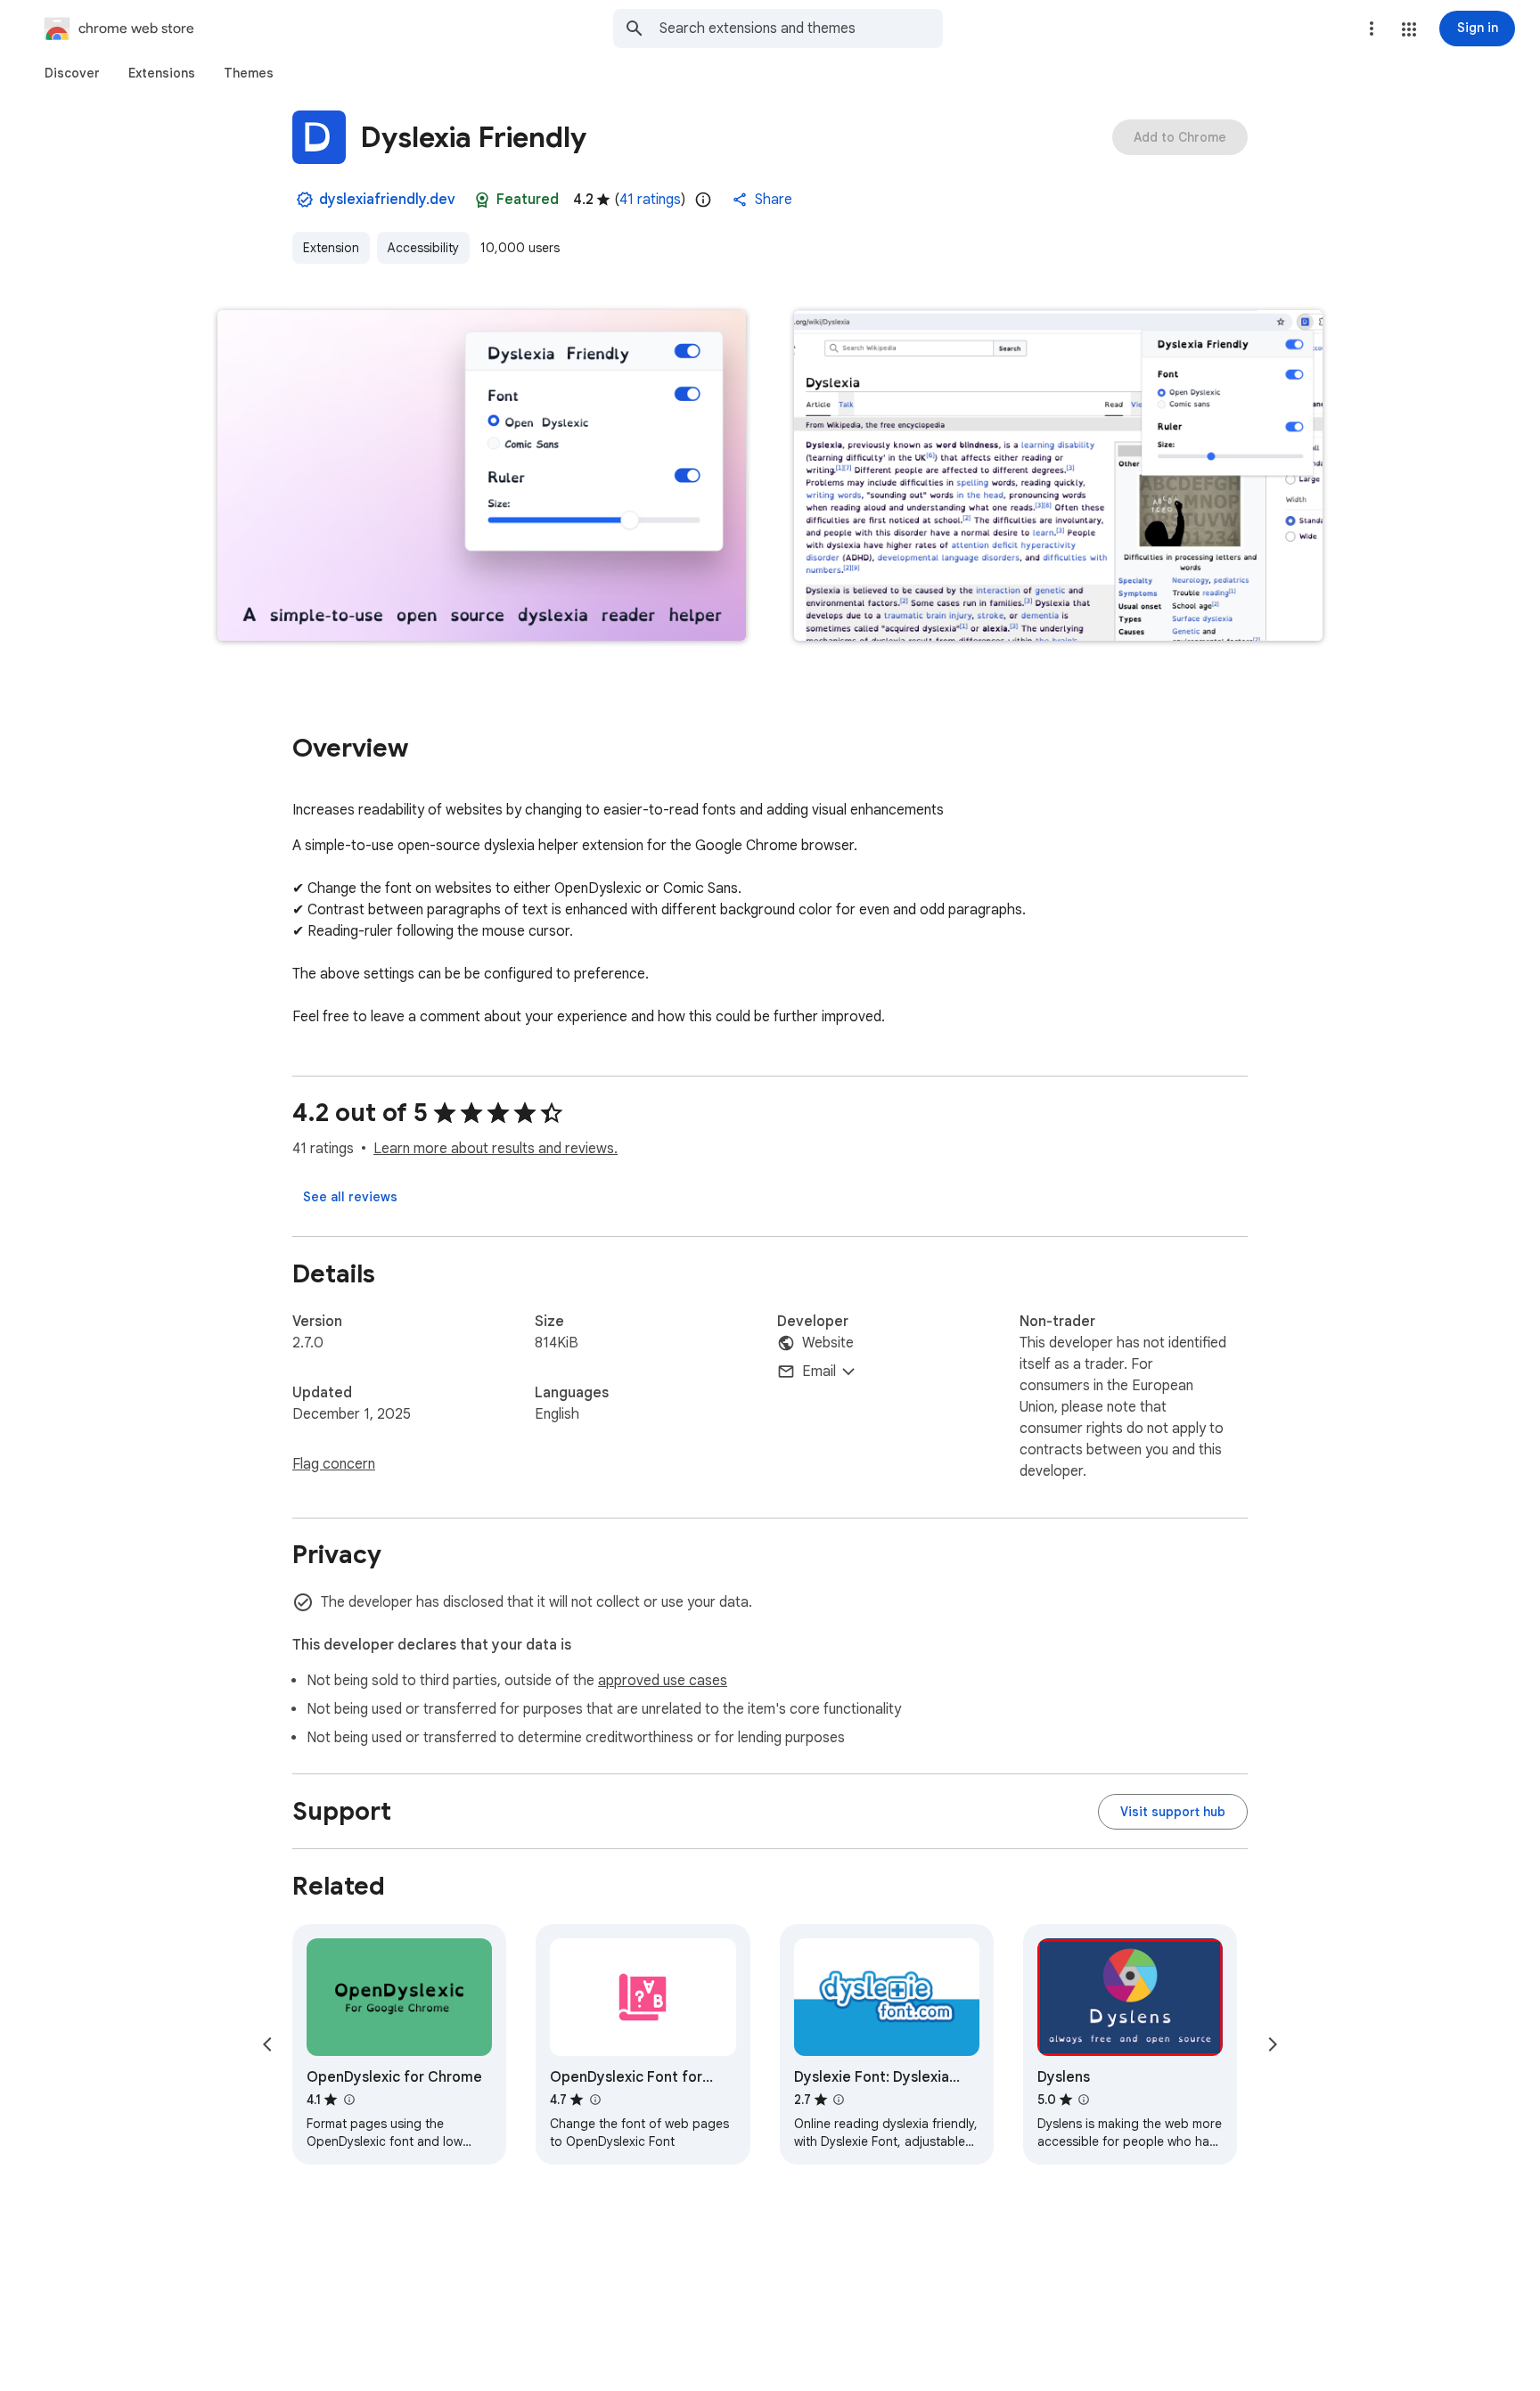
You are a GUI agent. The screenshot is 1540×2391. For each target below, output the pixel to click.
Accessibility (423, 248)
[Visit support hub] (1173, 1812)
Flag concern (334, 1464)
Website (828, 1343)
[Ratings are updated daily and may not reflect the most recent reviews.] (703, 200)
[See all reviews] (350, 1197)
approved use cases (663, 1681)
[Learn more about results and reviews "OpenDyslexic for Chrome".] (348, 2100)
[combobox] (801, 29)
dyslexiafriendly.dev (387, 200)
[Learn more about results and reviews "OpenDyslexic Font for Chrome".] (594, 2100)
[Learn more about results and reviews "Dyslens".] (1084, 2100)
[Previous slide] (267, 2044)
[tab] (72, 73)
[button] (1409, 29)
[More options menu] (1372, 29)
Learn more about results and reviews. (496, 1149)
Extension (331, 248)
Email (819, 1372)
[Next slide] (1273, 2044)
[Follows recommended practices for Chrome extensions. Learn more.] (482, 200)
